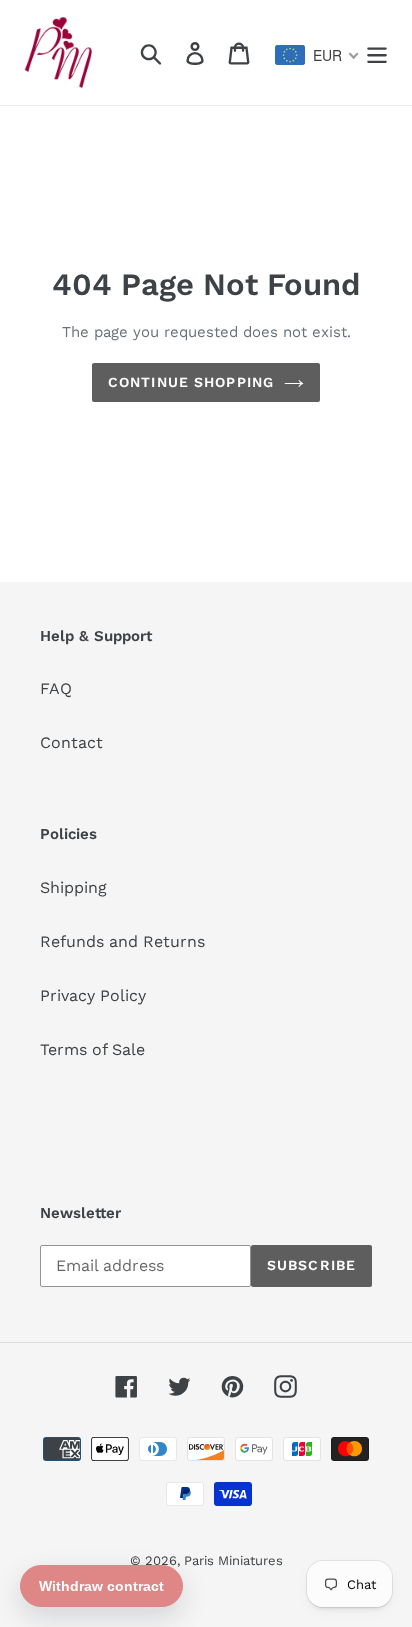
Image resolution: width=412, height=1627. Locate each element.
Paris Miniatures (233, 1560)
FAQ (56, 688)
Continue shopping (191, 382)
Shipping (73, 887)
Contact (71, 742)
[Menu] (377, 52)
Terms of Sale (92, 1049)
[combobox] (317, 55)
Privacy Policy (93, 995)
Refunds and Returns (122, 941)
